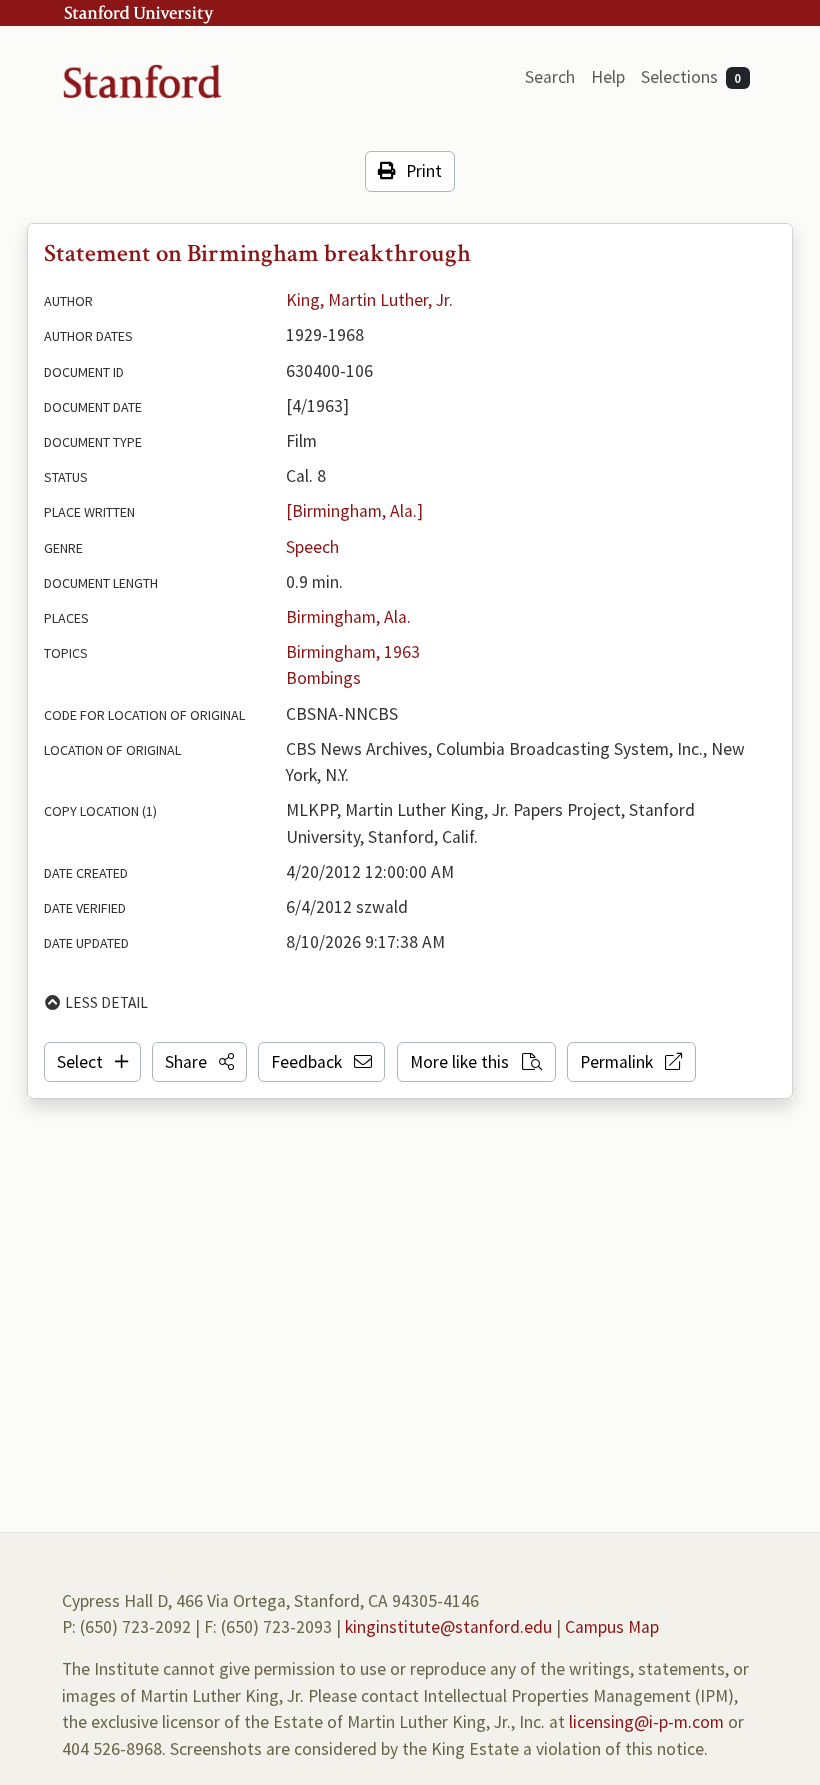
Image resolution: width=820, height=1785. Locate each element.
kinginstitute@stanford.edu (448, 1627)
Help (608, 77)
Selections (691, 77)
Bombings (323, 678)
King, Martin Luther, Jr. (369, 300)
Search (550, 77)
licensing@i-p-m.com (646, 1722)
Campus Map (612, 1627)
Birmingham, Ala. (348, 617)
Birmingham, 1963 (353, 652)
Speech (312, 547)
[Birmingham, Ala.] (354, 511)
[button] (199, 1062)
